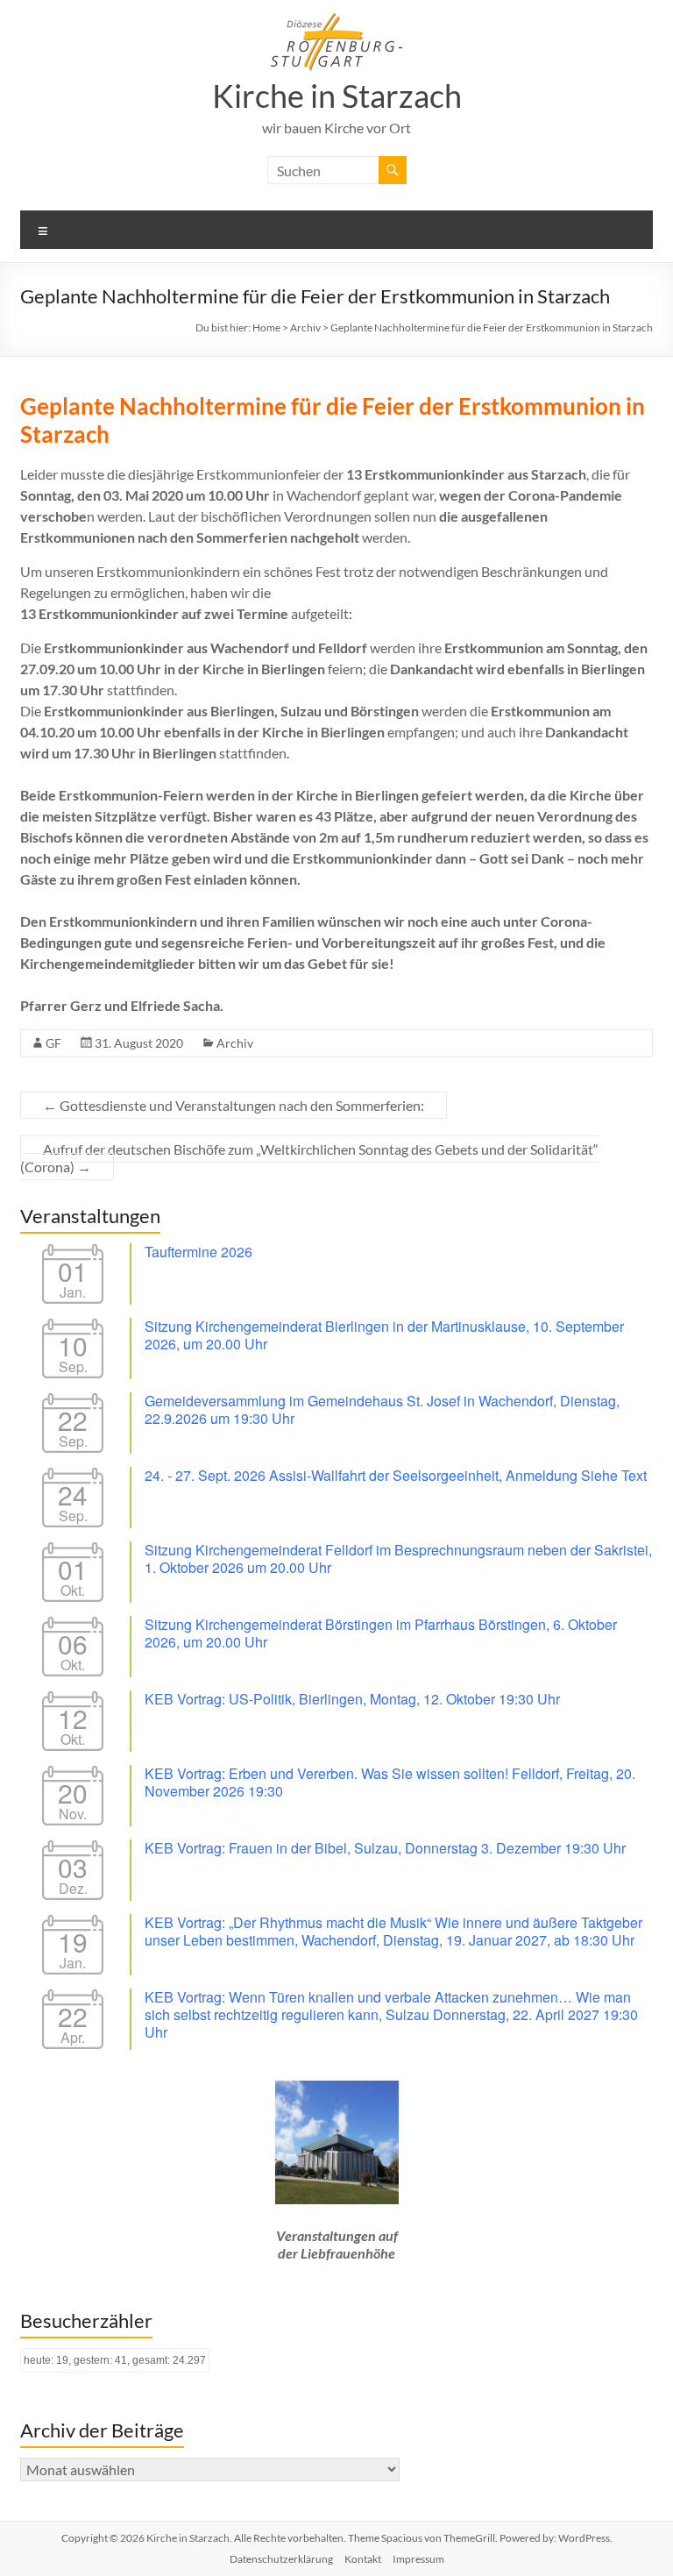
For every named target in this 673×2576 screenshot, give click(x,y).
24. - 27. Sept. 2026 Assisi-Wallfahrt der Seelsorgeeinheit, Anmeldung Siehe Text (396, 1475)
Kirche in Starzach (337, 96)
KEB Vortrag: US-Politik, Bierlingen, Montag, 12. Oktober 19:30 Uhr (352, 1699)
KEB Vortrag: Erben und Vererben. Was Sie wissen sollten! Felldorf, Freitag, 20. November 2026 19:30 (390, 1782)
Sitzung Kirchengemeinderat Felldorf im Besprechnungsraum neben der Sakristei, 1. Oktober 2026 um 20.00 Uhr (398, 1558)
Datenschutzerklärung (281, 2559)
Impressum (418, 2559)
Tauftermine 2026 (198, 1252)
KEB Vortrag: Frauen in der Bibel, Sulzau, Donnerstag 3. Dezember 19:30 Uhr (385, 1848)
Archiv (235, 1043)
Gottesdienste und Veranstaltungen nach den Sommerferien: (234, 1105)
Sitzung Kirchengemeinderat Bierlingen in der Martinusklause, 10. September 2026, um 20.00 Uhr (384, 1335)
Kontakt (363, 2559)
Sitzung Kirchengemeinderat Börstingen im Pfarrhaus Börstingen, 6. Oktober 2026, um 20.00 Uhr (381, 1633)
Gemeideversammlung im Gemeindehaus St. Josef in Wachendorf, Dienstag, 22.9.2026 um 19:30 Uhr (382, 1409)
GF (53, 1043)
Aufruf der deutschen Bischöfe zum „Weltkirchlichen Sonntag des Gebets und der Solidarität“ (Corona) (309, 1158)
